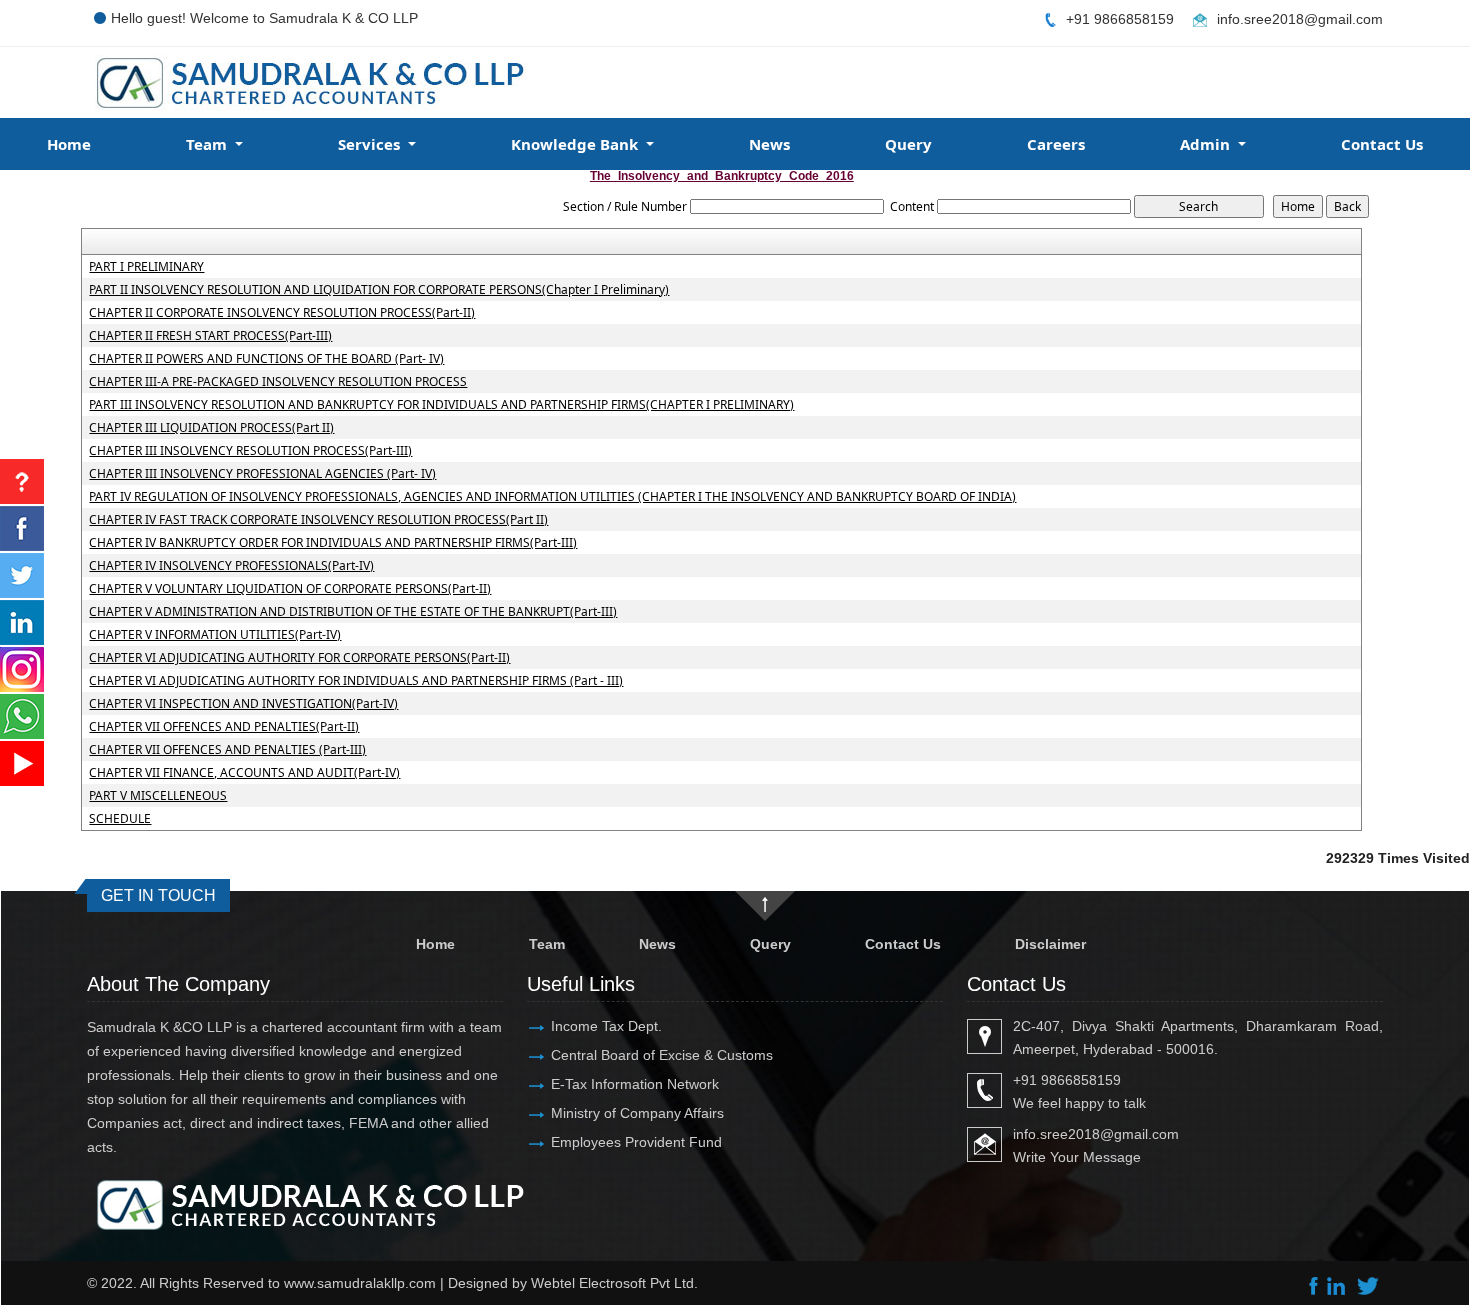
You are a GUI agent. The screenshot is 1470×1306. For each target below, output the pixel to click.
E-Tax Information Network (635, 1084)
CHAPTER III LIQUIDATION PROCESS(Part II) (211, 428)
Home (69, 144)
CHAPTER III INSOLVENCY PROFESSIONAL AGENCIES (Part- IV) (262, 474)
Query (908, 144)
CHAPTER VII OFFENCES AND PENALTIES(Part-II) (224, 727)
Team (547, 944)
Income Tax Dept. (606, 1026)
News (769, 144)
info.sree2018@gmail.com (1300, 19)
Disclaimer (1050, 944)
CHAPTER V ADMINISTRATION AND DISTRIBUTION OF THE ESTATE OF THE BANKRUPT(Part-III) (353, 612)
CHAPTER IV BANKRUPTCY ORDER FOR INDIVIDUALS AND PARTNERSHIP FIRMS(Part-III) (333, 543)
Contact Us (1382, 144)
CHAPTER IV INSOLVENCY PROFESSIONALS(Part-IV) (231, 566)
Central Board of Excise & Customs (662, 1055)
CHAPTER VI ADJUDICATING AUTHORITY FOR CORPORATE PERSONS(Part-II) (299, 658)
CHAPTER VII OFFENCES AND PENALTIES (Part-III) (227, 750)
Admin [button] (1207, 144)
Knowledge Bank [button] (576, 144)
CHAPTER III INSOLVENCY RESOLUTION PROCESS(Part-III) (250, 451)
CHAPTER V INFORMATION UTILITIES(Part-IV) (215, 635)
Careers (1056, 144)
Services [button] (371, 144)
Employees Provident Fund (636, 1142)
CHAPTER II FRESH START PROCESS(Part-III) (210, 336)
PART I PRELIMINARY (146, 267)
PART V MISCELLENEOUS (158, 796)
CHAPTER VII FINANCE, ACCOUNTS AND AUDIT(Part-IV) (244, 773)
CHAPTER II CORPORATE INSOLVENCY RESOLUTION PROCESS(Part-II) (282, 313)
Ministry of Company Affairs (637, 1113)
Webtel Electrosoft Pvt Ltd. (614, 1283)
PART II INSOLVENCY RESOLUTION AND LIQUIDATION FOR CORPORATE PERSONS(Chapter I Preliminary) (379, 290)
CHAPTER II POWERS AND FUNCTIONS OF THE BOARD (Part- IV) (266, 359)
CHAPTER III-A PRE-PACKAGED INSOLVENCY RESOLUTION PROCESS (278, 382)
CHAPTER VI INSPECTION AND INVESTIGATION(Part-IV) (243, 704)
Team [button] (208, 144)
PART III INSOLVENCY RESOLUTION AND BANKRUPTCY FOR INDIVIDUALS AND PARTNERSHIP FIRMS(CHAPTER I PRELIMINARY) (441, 405)
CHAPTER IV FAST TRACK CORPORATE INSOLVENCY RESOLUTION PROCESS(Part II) (318, 520)
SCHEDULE (120, 819)
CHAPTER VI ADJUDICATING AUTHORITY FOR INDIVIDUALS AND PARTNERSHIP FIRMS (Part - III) (356, 681)
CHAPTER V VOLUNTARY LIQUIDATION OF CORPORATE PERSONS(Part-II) (290, 589)
